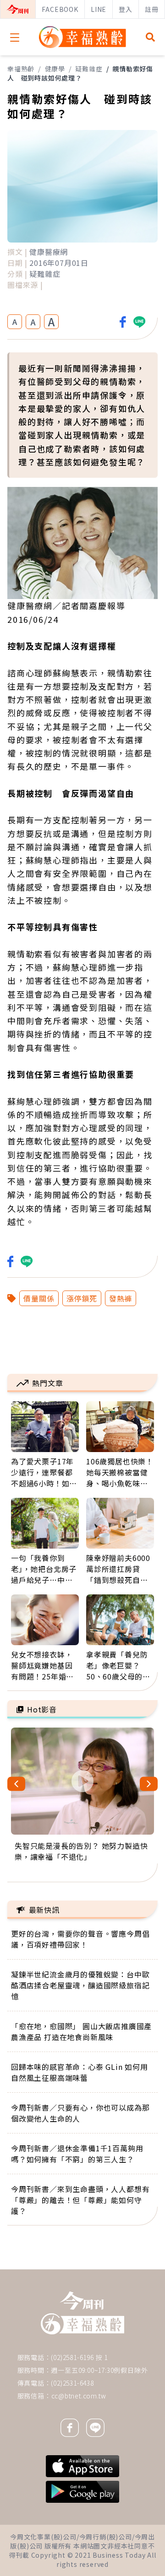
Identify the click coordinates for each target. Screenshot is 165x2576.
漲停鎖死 (82, 1298)
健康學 (55, 69)
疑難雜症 (89, 69)
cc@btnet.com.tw (79, 2396)
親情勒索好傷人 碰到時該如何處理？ (80, 73)
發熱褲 (121, 1298)
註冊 (152, 9)
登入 (126, 9)
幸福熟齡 (21, 69)
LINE (99, 9)
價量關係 (39, 1298)
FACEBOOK (60, 9)
